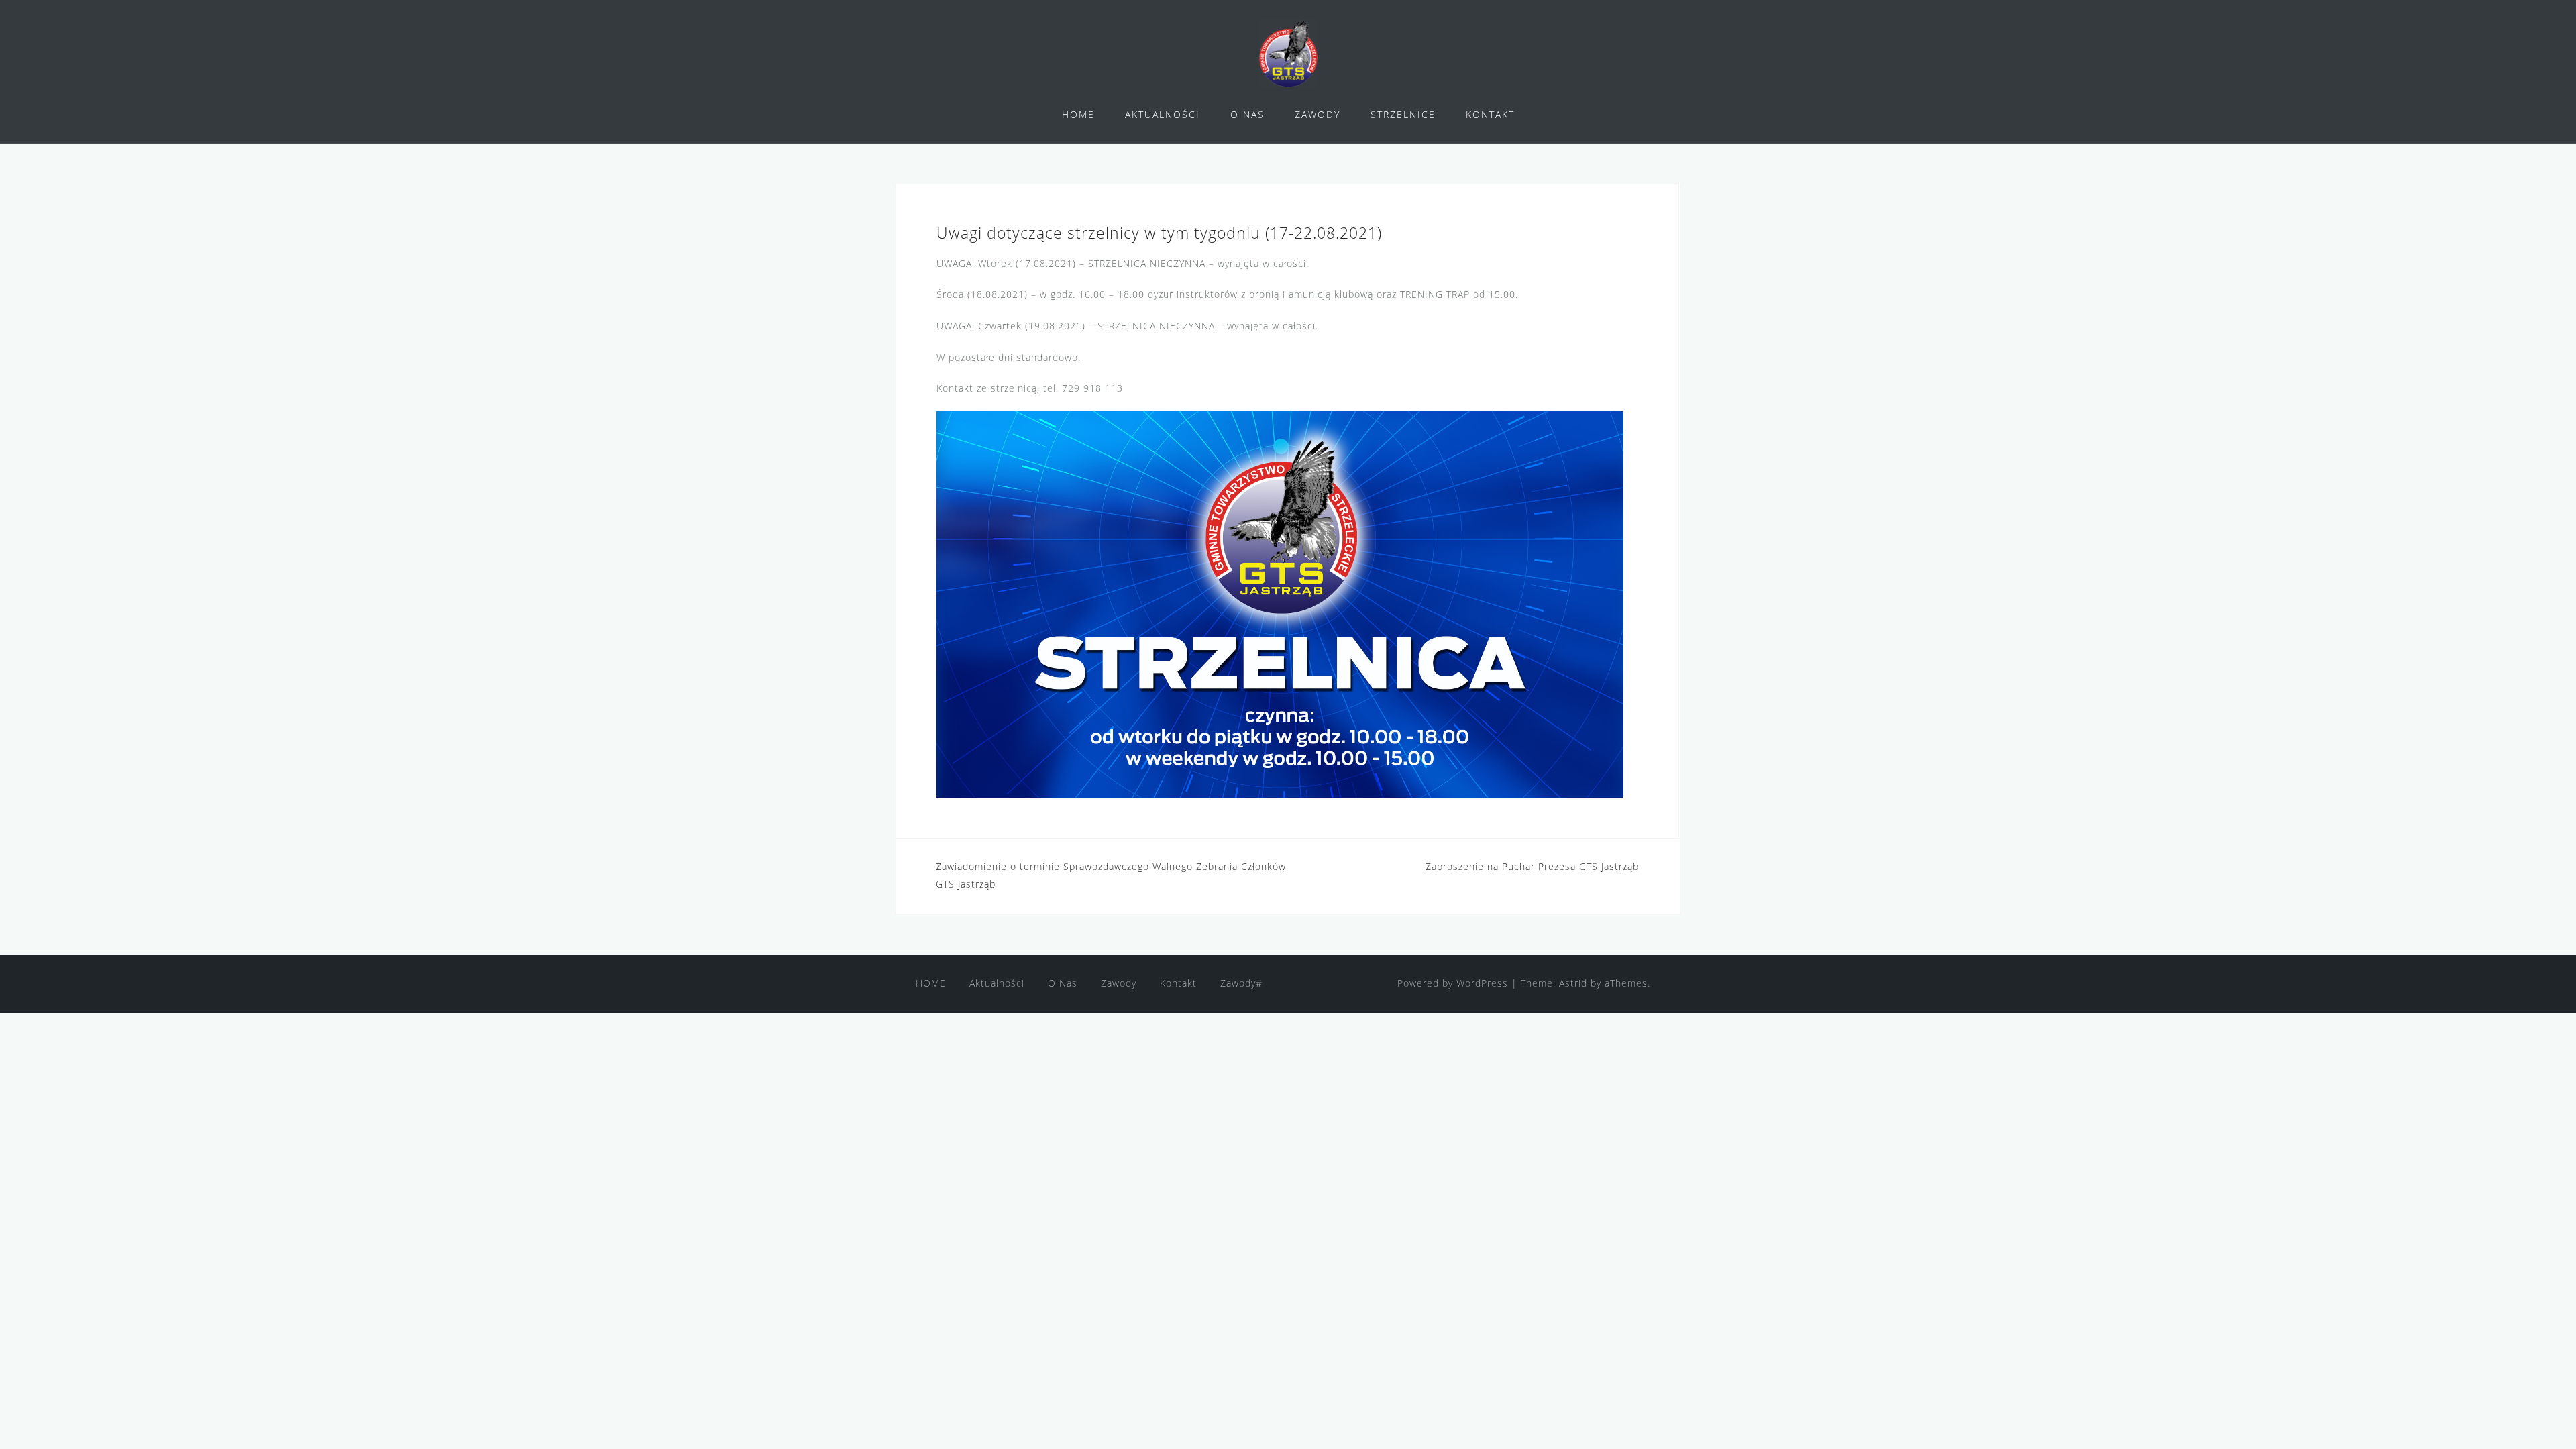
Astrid (1573, 983)
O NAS (1247, 114)
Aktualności (997, 983)
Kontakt (1178, 983)
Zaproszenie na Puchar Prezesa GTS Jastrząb (1532, 866)
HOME (1078, 114)
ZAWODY (1318, 114)
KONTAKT (1490, 114)
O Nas (1063, 983)
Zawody (1119, 983)
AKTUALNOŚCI (1163, 114)
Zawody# (1241, 983)
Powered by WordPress (1453, 983)
